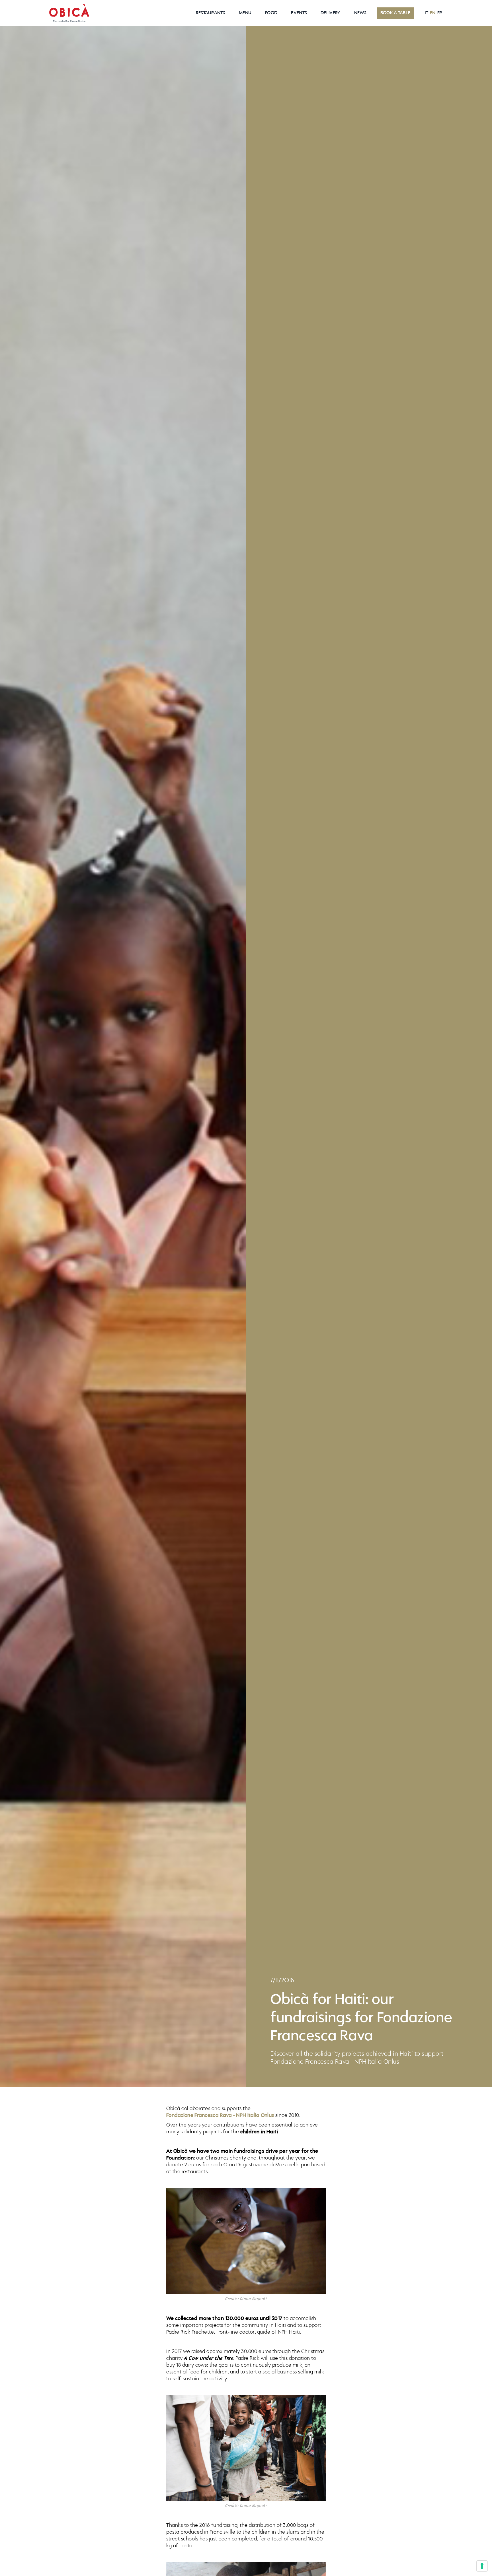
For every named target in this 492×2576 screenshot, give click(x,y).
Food (271, 13)
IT (427, 13)
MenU (245, 13)
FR (440, 13)
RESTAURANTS (211, 13)
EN (433, 13)
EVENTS (299, 13)
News (360, 13)
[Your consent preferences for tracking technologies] (482, 2566)
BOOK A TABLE (395, 13)
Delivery (330, 13)
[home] (69, 13)
